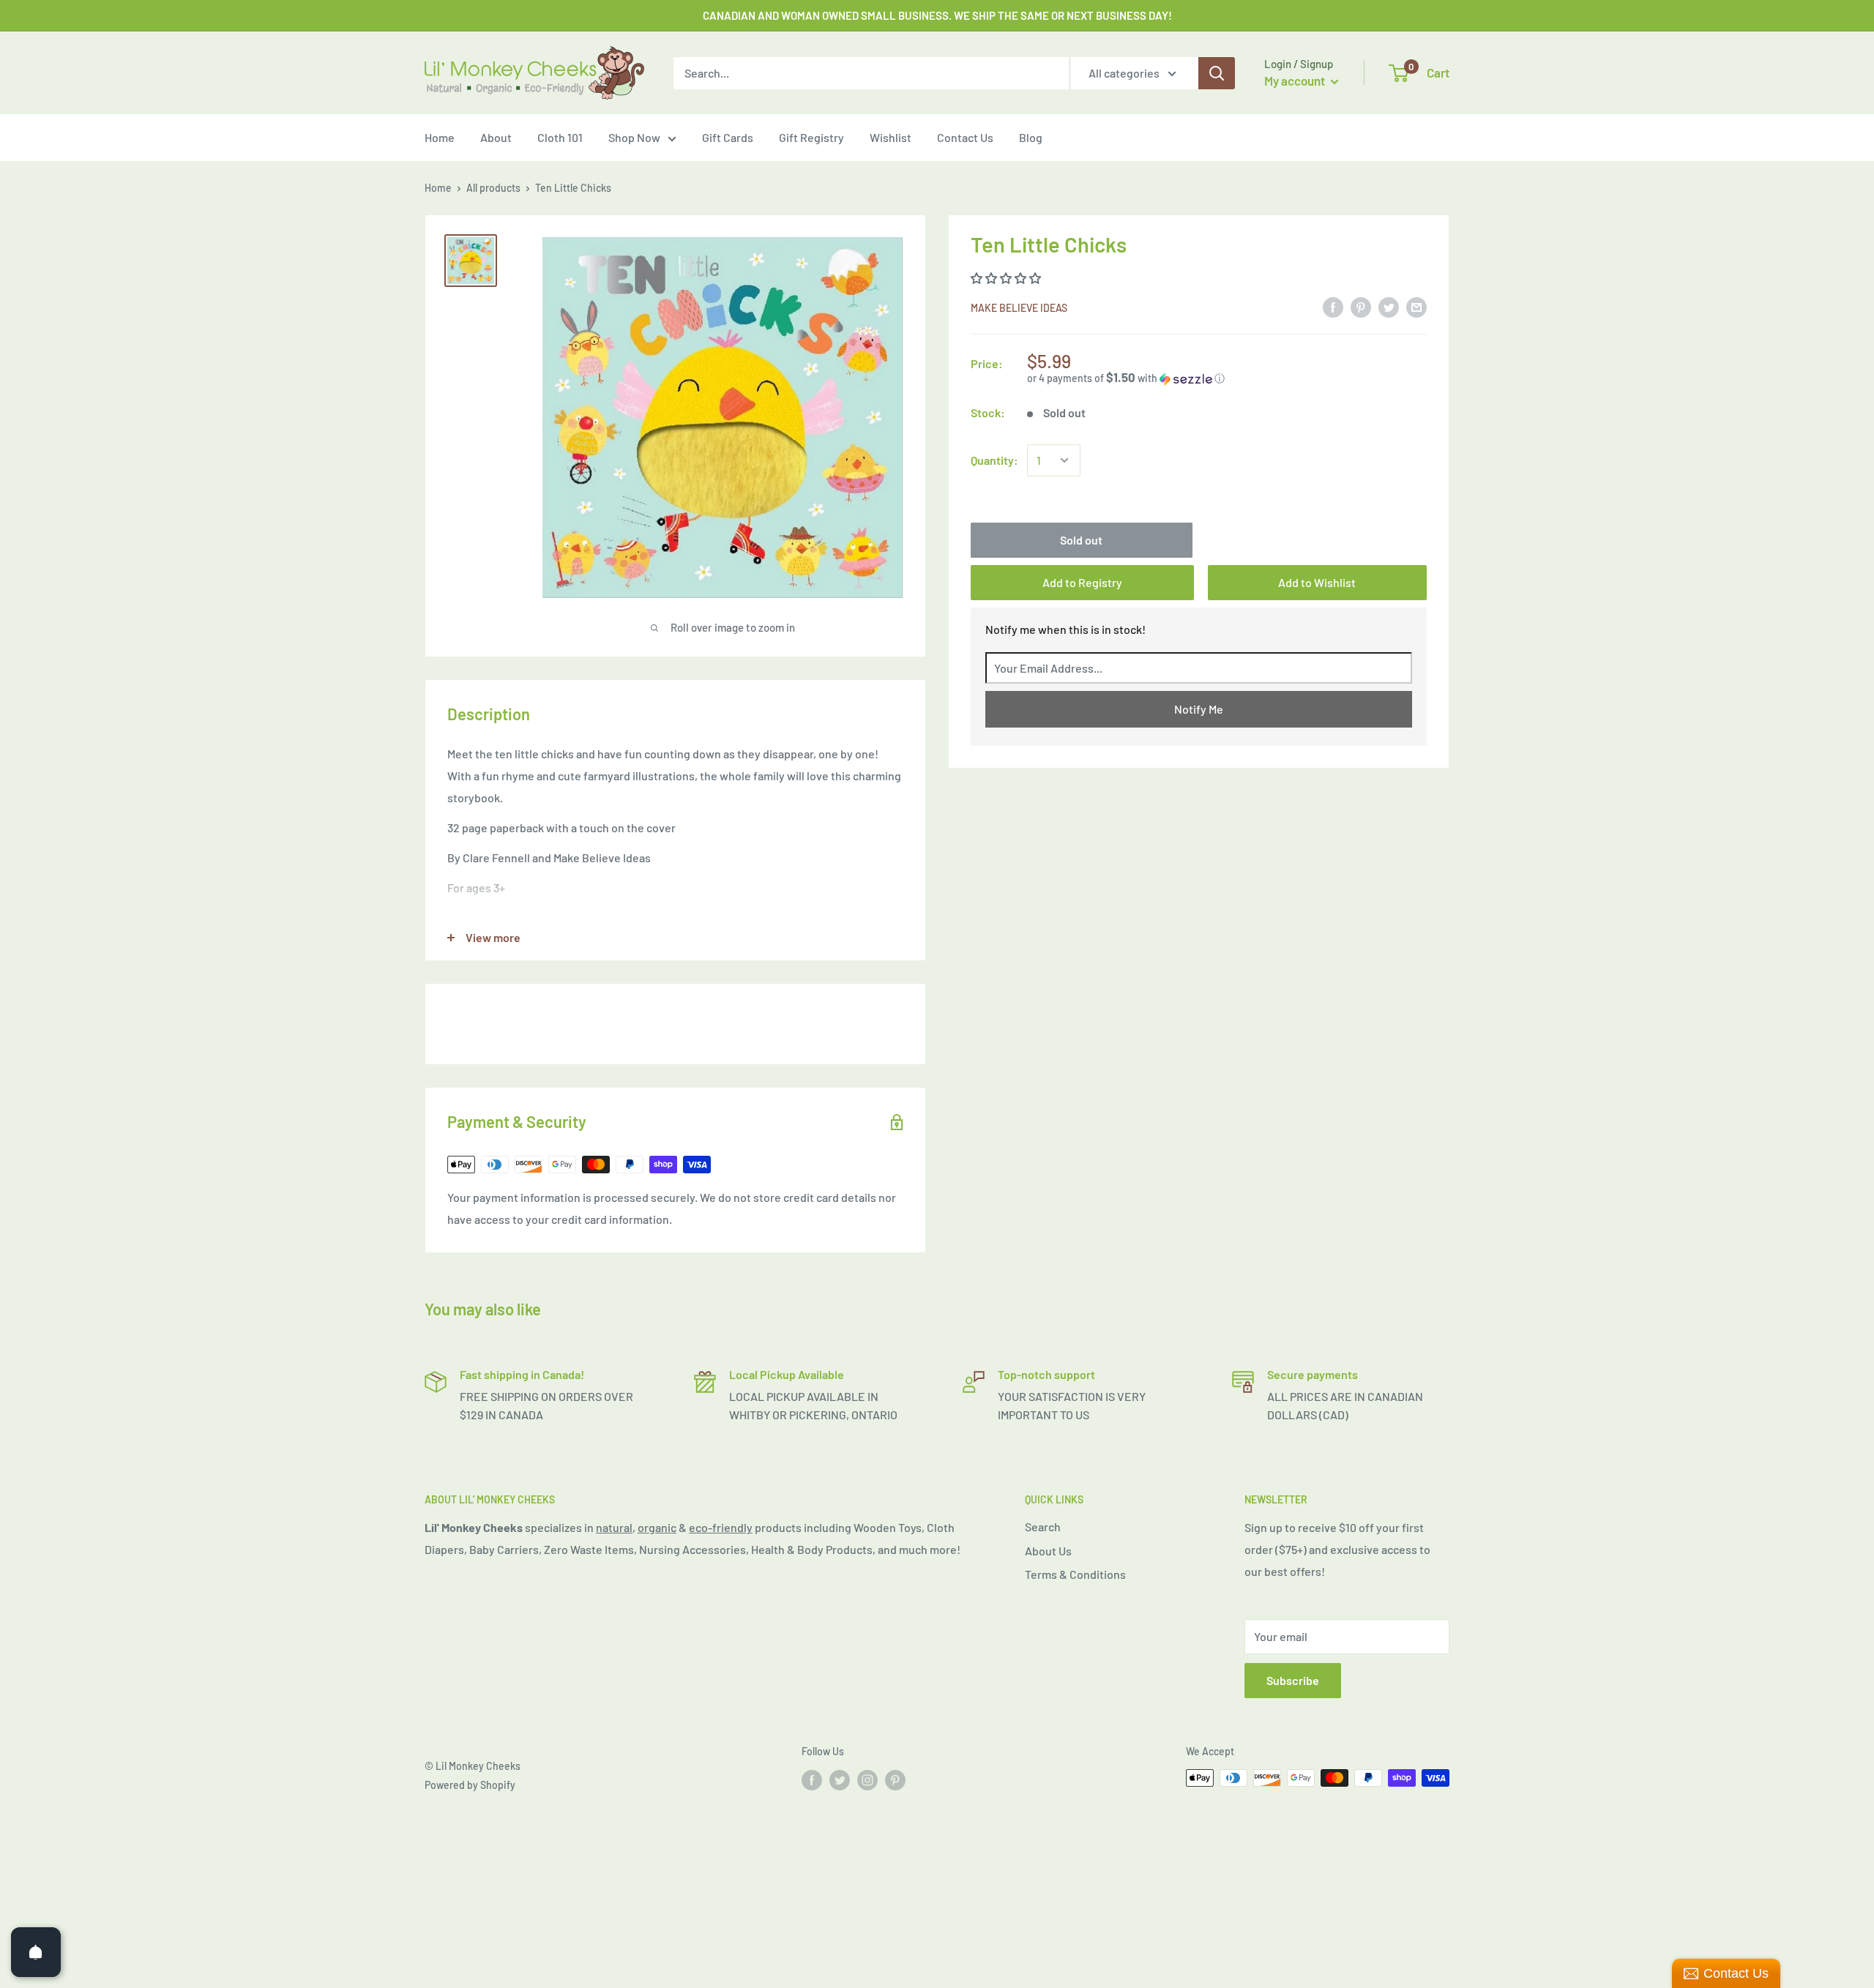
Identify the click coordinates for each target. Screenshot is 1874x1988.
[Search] (1217, 73)
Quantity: (994, 460)
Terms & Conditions (1075, 1574)
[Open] (36, 1952)
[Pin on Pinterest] (1361, 306)
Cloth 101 (560, 137)
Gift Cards (728, 137)
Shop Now (634, 137)
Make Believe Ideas (1019, 308)
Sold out (1081, 540)
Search (1043, 1526)
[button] (1007, 278)
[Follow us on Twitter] (840, 1779)
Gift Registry (811, 137)
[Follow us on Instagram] (867, 1779)
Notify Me (1199, 709)
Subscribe (1293, 1680)
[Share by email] (1416, 306)
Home (440, 137)
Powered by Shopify (470, 1785)
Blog (1031, 137)
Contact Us (965, 137)
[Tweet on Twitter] (1389, 306)
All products (493, 188)
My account (1296, 81)
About (496, 137)
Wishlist (891, 137)
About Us (1048, 1551)
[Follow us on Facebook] (812, 1779)
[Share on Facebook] (1333, 306)
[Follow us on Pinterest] (895, 1779)
